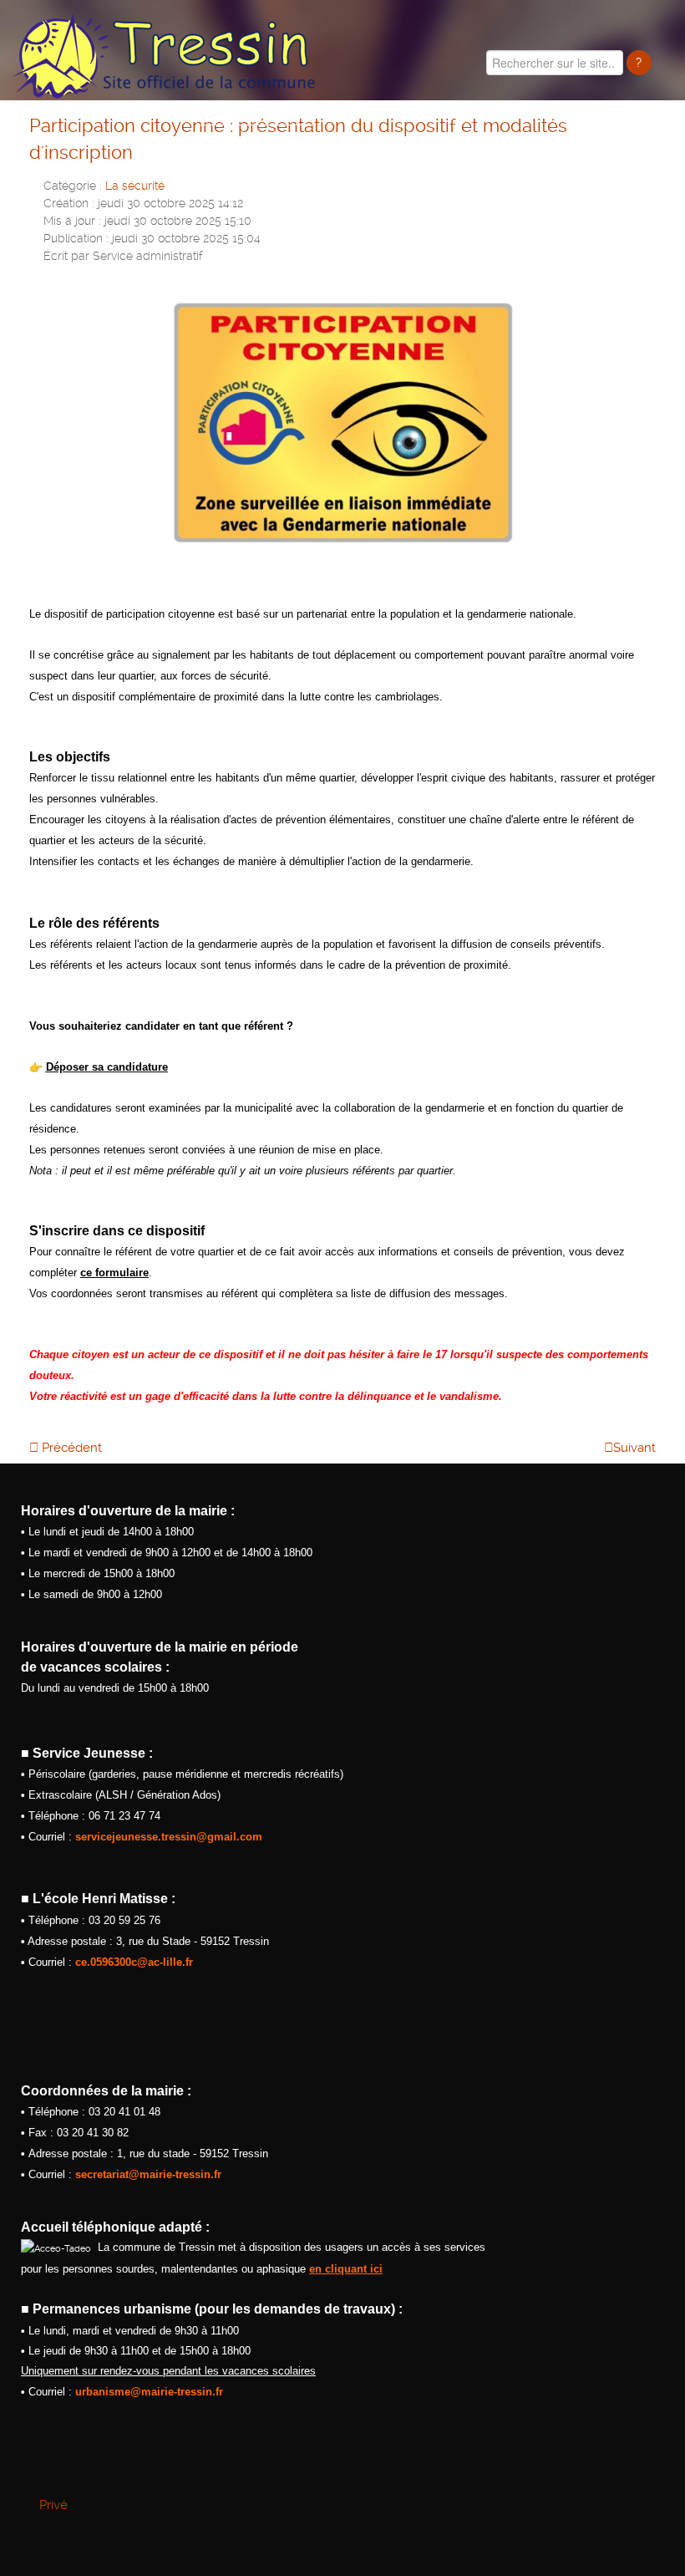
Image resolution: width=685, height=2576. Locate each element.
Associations (533, 142)
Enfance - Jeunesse (390, 142)
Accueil (159, 142)
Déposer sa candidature (107, 1067)
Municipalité (249, 142)
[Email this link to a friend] (651, 184)
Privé (53, 2505)
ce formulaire (114, 1273)
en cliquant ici (346, 2269)
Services (644, 142)
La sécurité (135, 186)
